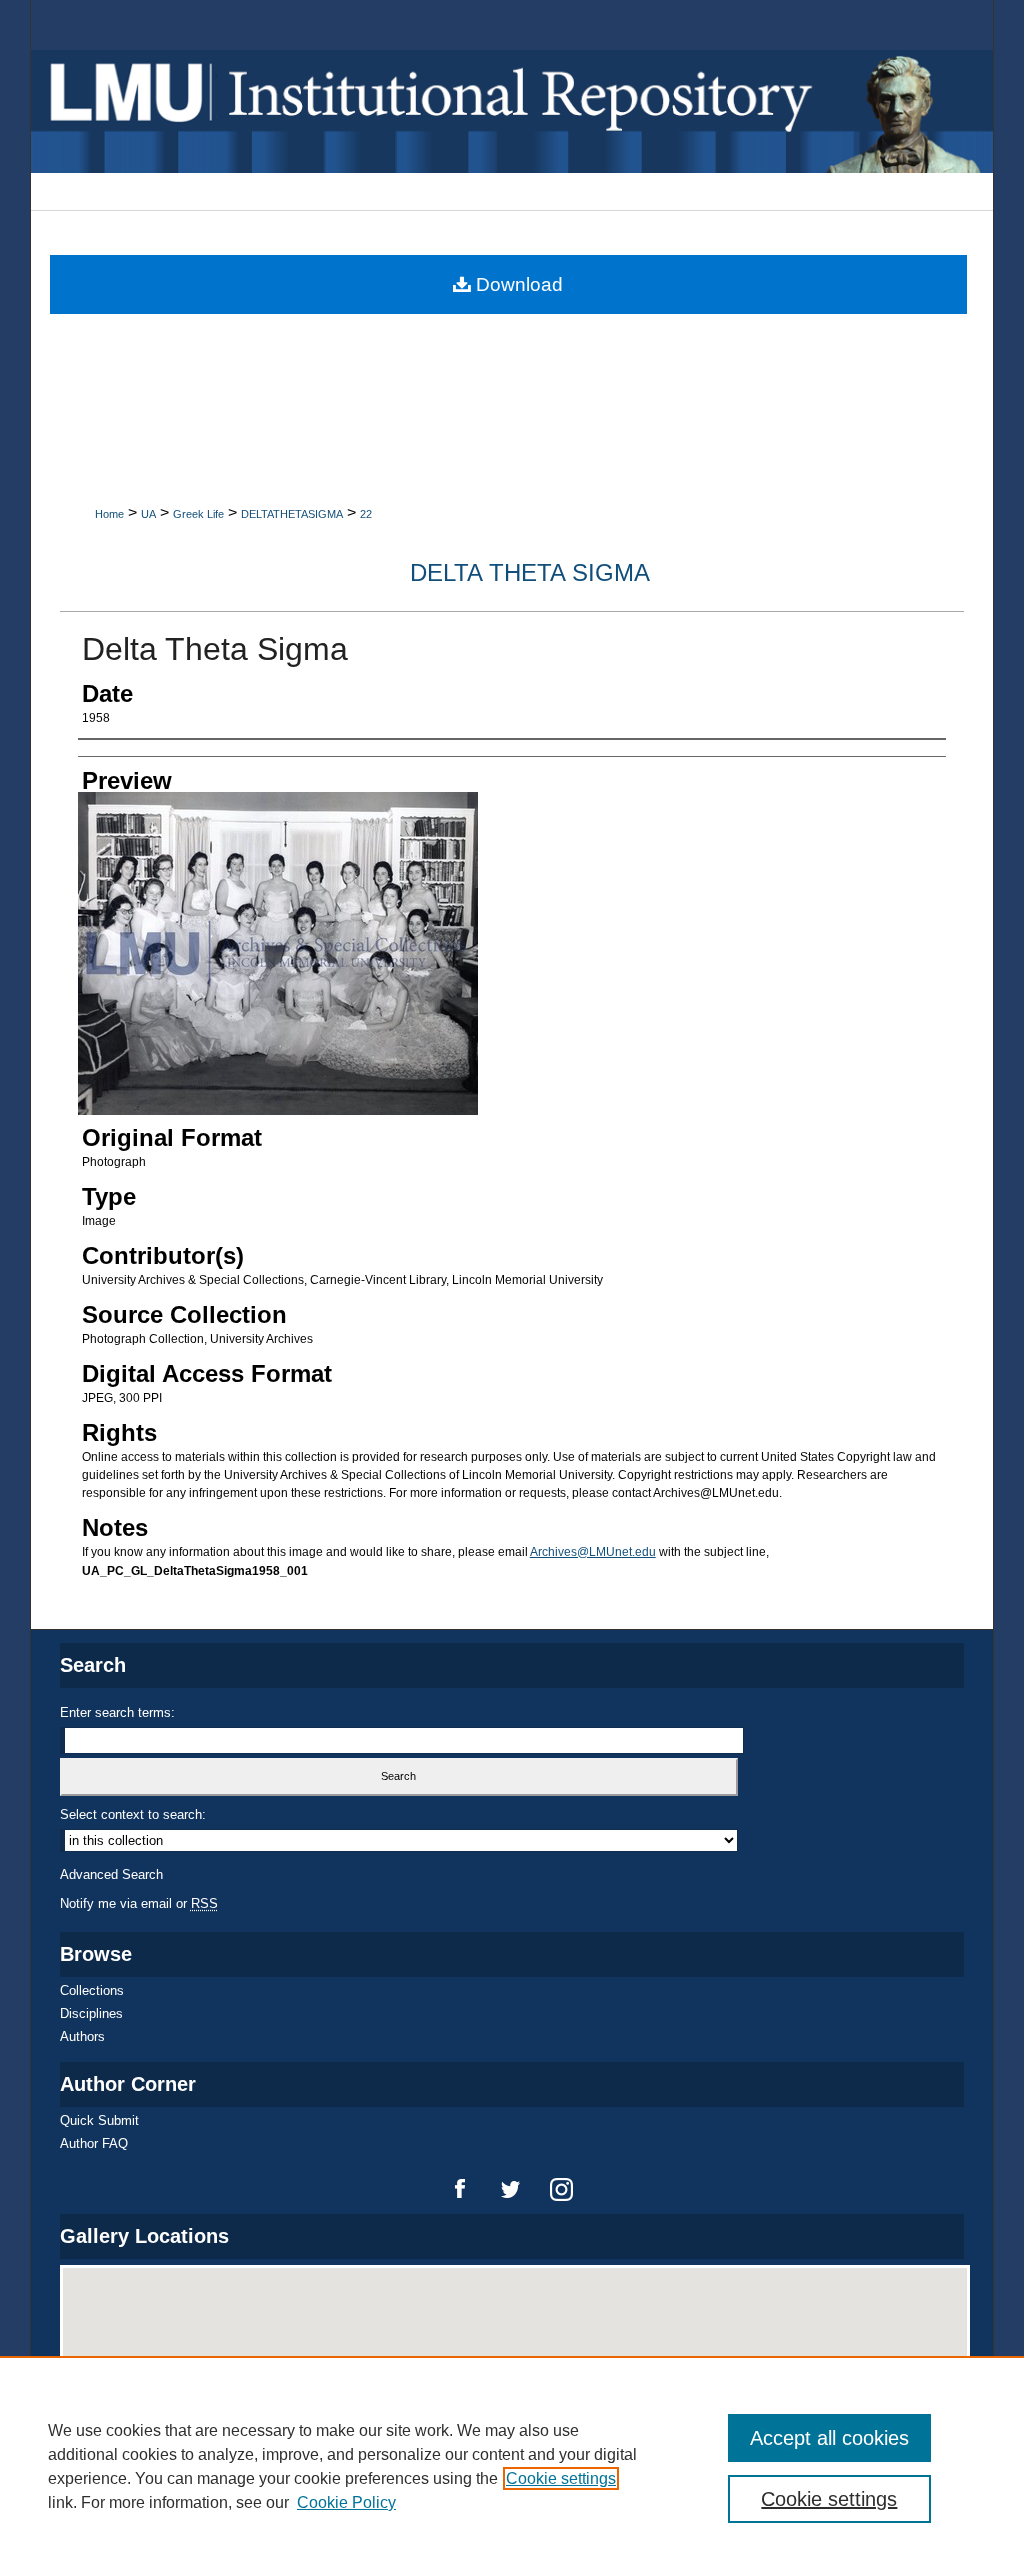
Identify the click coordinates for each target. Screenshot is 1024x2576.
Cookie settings (561, 2478)
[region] (512, 2466)
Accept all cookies (829, 2438)
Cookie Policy (346, 2502)
